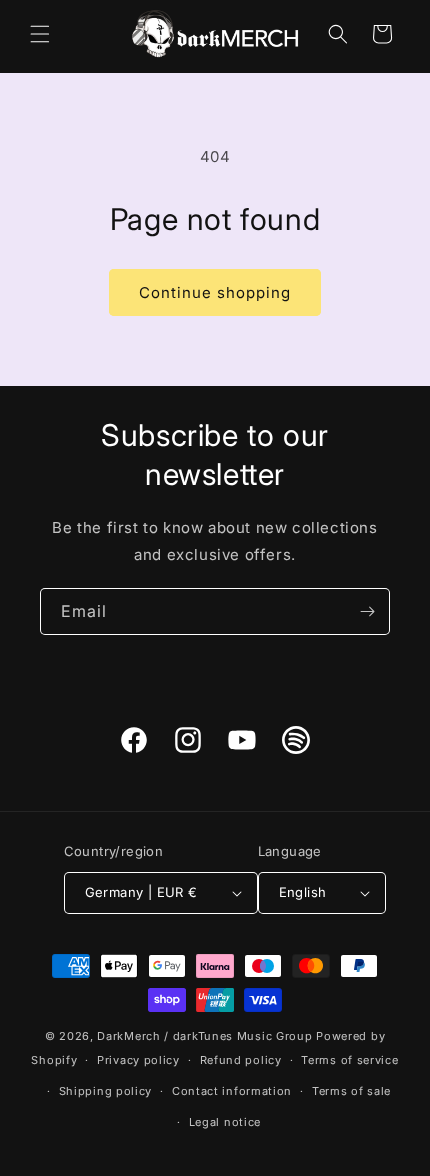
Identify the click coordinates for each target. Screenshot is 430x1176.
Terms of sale (351, 1091)
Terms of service (349, 1060)
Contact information (232, 1091)
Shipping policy (106, 1091)
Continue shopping (215, 292)
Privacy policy (138, 1060)
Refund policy (241, 1060)
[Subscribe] (367, 611)
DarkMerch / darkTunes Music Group (204, 1036)
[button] (40, 34)
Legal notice (225, 1122)
